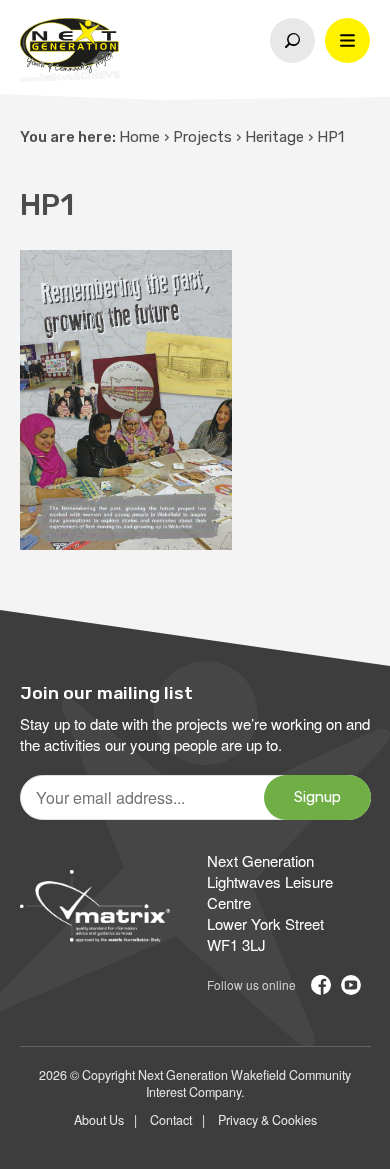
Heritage (274, 137)
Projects (202, 137)
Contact (171, 1120)
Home (139, 137)
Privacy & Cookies (267, 1120)
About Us (99, 1120)
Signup (317, 797)
